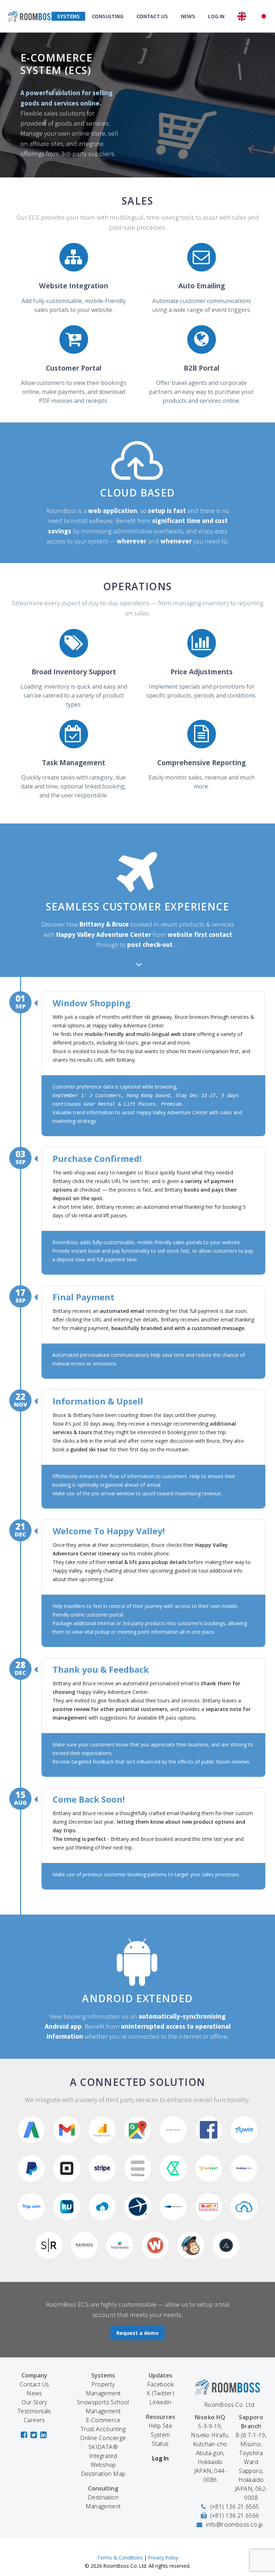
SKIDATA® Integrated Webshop (103, 2456)
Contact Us (152, 16)
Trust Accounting (103, 2429)
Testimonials (34, 2411)
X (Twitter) (160, 2393)
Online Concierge (103, 2438)
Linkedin (160, 2402)
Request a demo (137, 2333)
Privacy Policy (163, 2558)
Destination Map (103, 2474)
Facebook (160, 2384)
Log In (216, 16)
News (188, 16)
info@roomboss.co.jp (235, 2524)
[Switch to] (242, 16)
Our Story (34, 2402)
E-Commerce (103, 2420)
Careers (34, 2420)
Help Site (161, 2426)
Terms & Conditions (120, 2558)
